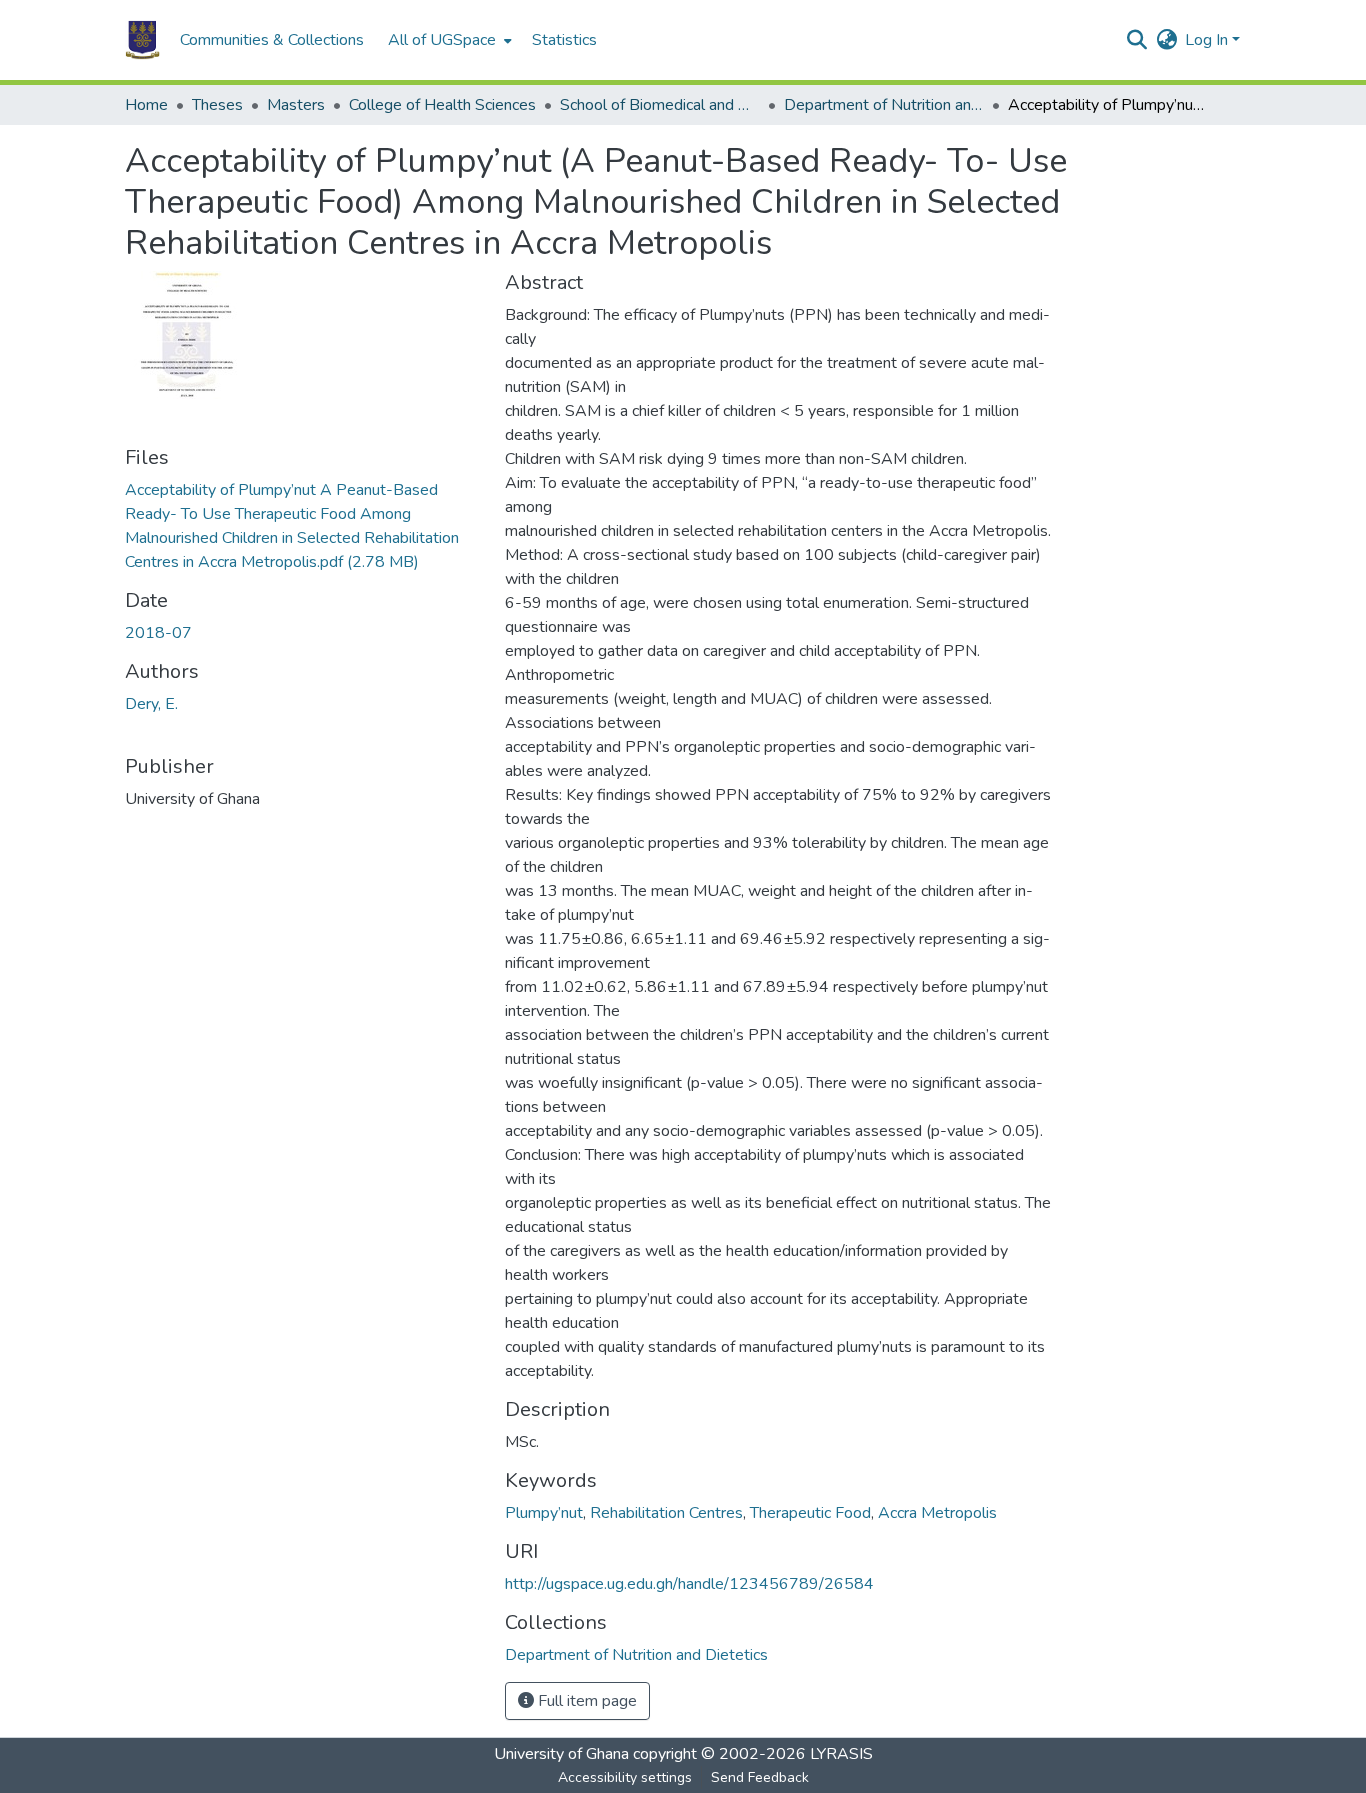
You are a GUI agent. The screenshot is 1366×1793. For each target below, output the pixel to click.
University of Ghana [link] (561, 1754)
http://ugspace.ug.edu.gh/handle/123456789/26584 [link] (689, 1584)
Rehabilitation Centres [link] (666, 1513)
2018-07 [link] (158, 633)
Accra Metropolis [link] (937, 1513)
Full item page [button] (585, 1701)
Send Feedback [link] (760, 1777)
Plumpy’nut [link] (544, 1513)
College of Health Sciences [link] (442, 105)
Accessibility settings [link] (625, 1777)
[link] (303, 526)
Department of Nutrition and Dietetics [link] (884, 105)
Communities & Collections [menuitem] (272, 40)
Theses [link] (217, 105)
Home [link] (146, 105)
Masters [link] (296, 105)
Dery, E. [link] (151, 704)
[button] (142, 40)
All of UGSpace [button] (442, 40)
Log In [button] (1208, 40)
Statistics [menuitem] (564, 40)
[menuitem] (448, 40)
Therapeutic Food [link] (810, 1513)
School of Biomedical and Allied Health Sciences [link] (660, 105)
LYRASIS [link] (841, 1754)
